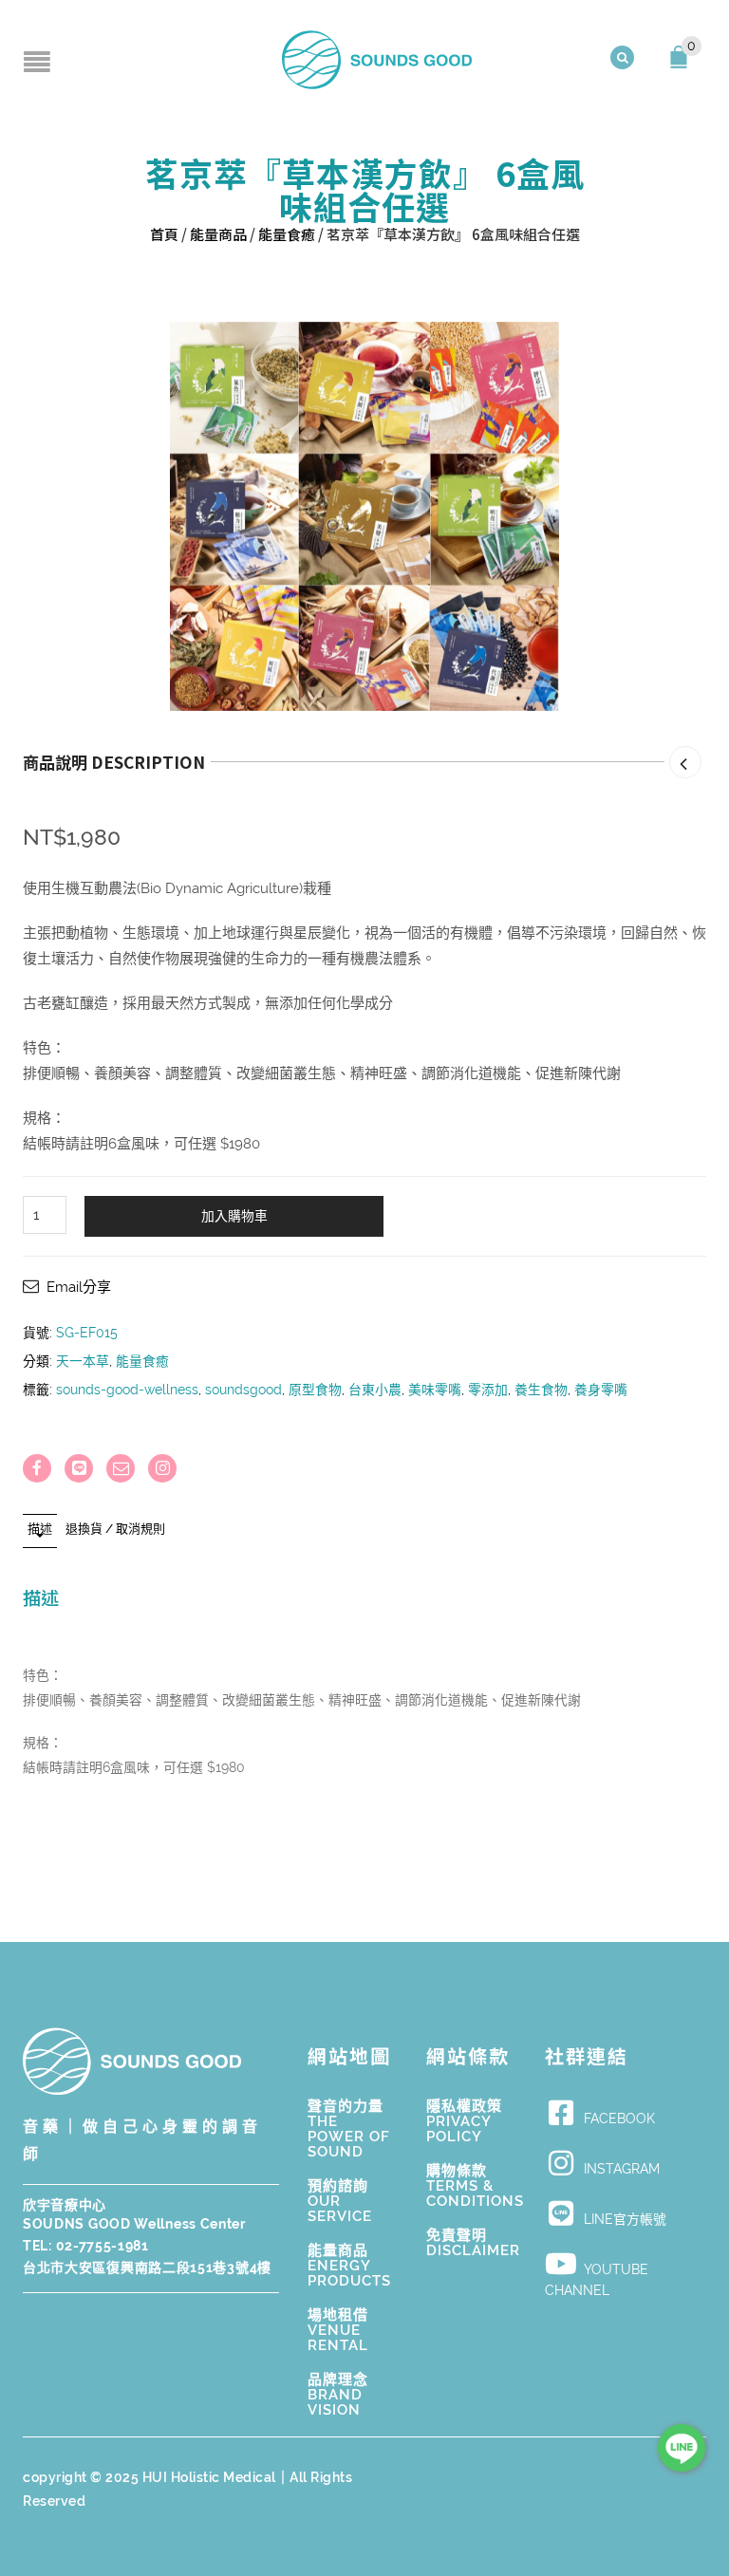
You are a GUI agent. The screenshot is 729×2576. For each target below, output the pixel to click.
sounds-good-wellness (127, 1390)
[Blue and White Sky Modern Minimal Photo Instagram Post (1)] (364, 516)
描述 (40, 1529)
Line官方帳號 (625, 2219)
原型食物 (315, 1390)
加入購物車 (234, 1216)
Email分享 (79, 1287)
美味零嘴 (435, 1390)
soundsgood (243, 1390)
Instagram (622, 2169)
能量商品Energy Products (349, 2266)
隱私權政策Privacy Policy (464, 2121)
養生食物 (541, 1390)
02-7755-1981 (103, 2246)
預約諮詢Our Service (340, 2201)
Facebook (619, 2119)
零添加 (488, 1390)
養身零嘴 (601, 1390)
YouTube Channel (597, 2280)
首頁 (164, 234)
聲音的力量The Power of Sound (349, 2129)
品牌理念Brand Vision (338, 2395)
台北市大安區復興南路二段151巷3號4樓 (147, 2268)
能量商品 (218, 234)
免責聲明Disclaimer (473, 2243)
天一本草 (83, 1361)
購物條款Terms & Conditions (475, 2186)
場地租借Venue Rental (338, 2330)
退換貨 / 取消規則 (115, 1529)
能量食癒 (287, 234)
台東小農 (375, 1390)
